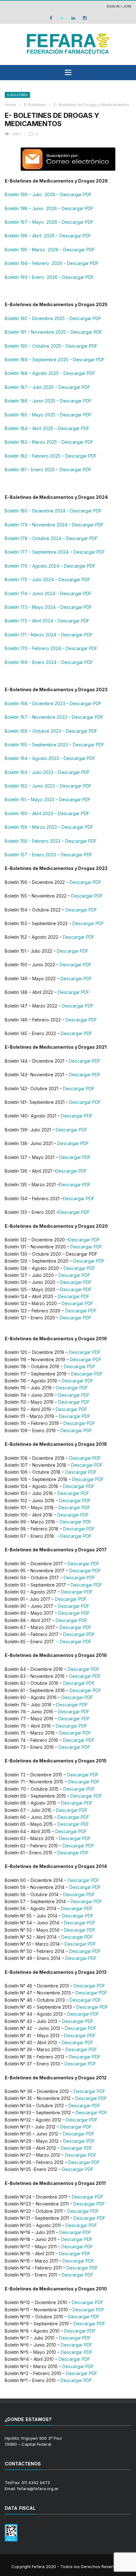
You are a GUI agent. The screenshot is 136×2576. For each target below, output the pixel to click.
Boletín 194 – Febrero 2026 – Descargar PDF (52, 263)
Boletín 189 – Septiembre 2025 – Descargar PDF (55, 360)
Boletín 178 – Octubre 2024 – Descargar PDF (51, 538)
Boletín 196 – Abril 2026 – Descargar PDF (48, 236)
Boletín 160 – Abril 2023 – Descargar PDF (47, 813)
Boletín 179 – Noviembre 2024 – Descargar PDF (54, 525)
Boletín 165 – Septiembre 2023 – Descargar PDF (55, 745)
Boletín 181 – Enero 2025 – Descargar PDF (48, 470)
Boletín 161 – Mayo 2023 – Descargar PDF (48, 799)
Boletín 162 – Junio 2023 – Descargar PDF (48, 786)
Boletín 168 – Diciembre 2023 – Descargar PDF (53, 703)
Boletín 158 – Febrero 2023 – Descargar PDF (51, 841)
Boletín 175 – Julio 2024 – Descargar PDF (47, 580)
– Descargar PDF (74, 1536)
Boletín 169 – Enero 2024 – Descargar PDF (49, 662)
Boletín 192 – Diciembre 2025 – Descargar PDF (53, 318)
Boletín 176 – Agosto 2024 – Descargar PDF (50, 566)
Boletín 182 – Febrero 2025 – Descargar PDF (51, 456)
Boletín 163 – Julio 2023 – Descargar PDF (47, 772)
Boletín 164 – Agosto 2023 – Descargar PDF (50, 758)
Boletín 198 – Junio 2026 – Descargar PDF (49, 208)
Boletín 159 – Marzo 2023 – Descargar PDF (49, 827)
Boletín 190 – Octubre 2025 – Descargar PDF (51, 346)
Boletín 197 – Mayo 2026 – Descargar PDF (49, 222)
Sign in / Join (119, 6)
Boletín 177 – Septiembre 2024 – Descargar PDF (55, 552)
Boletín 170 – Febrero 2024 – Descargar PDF (51, 648)
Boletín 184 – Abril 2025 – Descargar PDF (47, 428)
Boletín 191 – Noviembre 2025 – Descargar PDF (53, 332)
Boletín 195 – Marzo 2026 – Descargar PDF (50, 250)
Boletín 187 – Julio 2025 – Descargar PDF (47, 387)
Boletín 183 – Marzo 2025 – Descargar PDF (49, 442)
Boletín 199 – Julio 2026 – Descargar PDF (48, 194)
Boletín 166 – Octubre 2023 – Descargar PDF (51, 731)
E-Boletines (17, 95)
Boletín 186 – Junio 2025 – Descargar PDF (48, 401)
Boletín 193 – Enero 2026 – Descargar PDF (49, 277)
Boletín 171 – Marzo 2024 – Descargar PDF (49, 635)
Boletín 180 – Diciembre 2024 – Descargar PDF (53, 511)
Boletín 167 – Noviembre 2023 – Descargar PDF (54, 717)
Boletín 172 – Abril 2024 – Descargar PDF (47, 621)
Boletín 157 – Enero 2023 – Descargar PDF (49, 855)
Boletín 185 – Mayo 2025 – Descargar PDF (48, 415)
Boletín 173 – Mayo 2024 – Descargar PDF (48, 607)
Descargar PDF (85, 882)
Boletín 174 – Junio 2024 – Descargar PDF (48, 593)
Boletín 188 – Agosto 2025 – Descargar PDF (50, 373)
